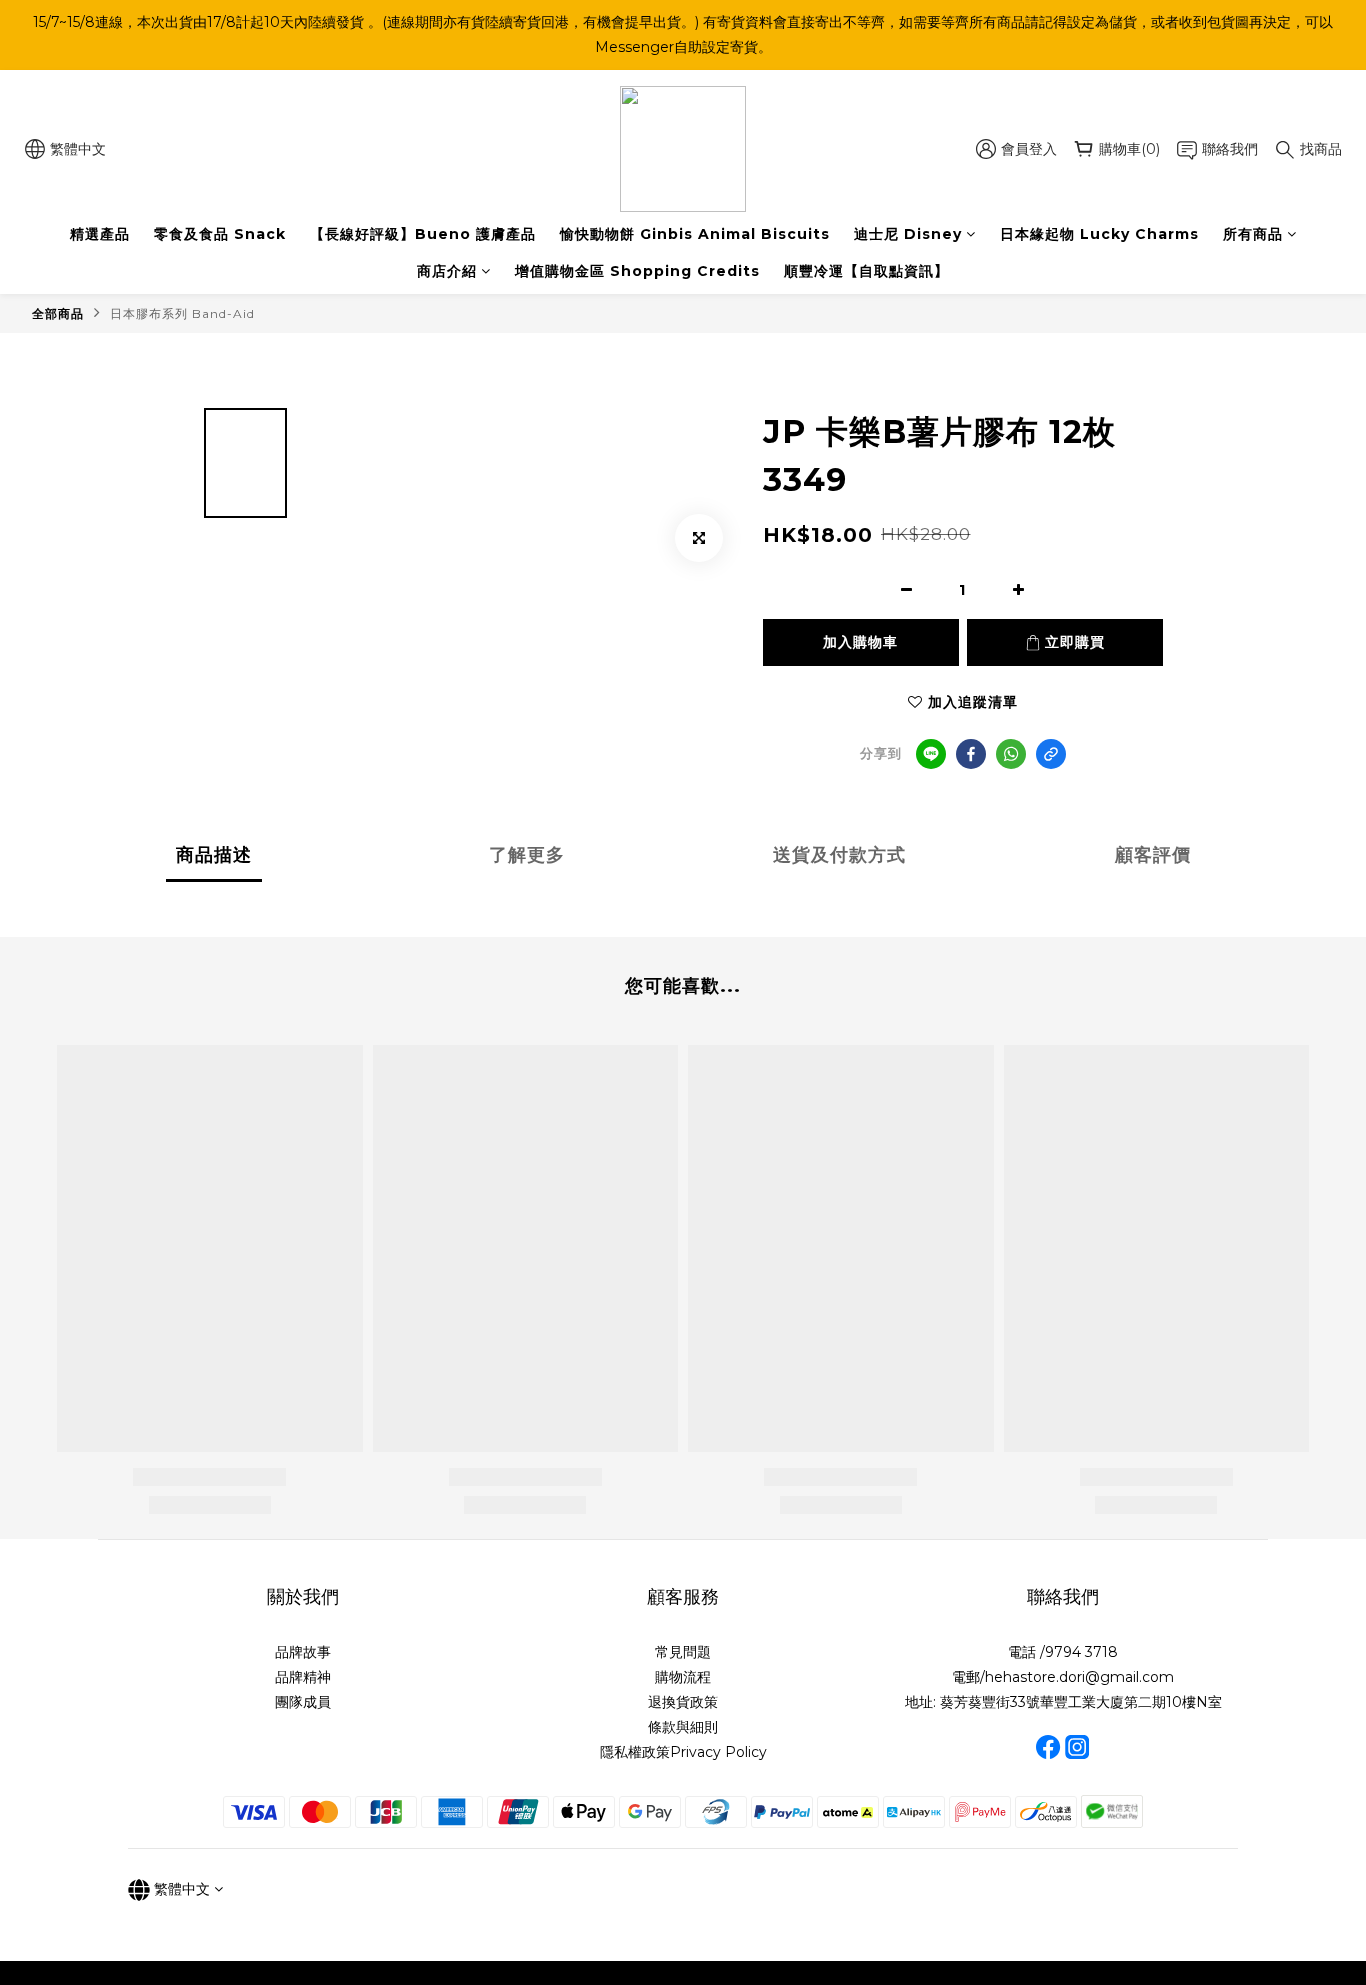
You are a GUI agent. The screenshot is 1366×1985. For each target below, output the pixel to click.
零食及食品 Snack (220, 234)
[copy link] (1051, 754)
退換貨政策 (683, 1702)
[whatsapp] (1011, 754)
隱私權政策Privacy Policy (683, 1752)
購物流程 (683, 1677)
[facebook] (971, 754)
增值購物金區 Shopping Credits (637, 271)
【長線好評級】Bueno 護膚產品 (423, 234)
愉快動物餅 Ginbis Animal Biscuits (695, 234)
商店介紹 (447, 271)
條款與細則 (683, 1727)
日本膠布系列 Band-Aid (182, 313)
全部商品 (58, 313)
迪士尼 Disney (908, 234)
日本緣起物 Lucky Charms (1099, 234)
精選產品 (100, 234)
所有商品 (1253, 234)
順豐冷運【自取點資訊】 (866, 271)
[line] (931, 754)
